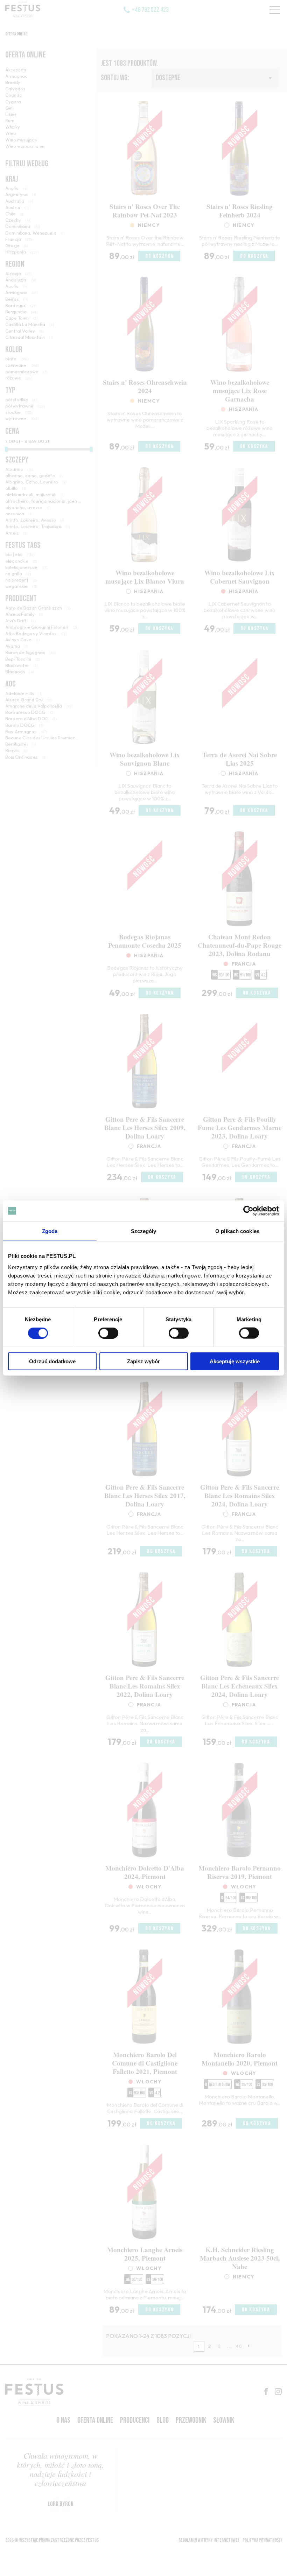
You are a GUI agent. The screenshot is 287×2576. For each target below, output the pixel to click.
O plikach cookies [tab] (237, 1231)
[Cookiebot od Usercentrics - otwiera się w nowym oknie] (248, 1211)
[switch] (108, 1333)
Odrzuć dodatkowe (52, 1361)
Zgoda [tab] (50, 1231)
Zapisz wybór (143, 1361)
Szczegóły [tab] (144, 1231)
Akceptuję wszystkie (235, 1361)
